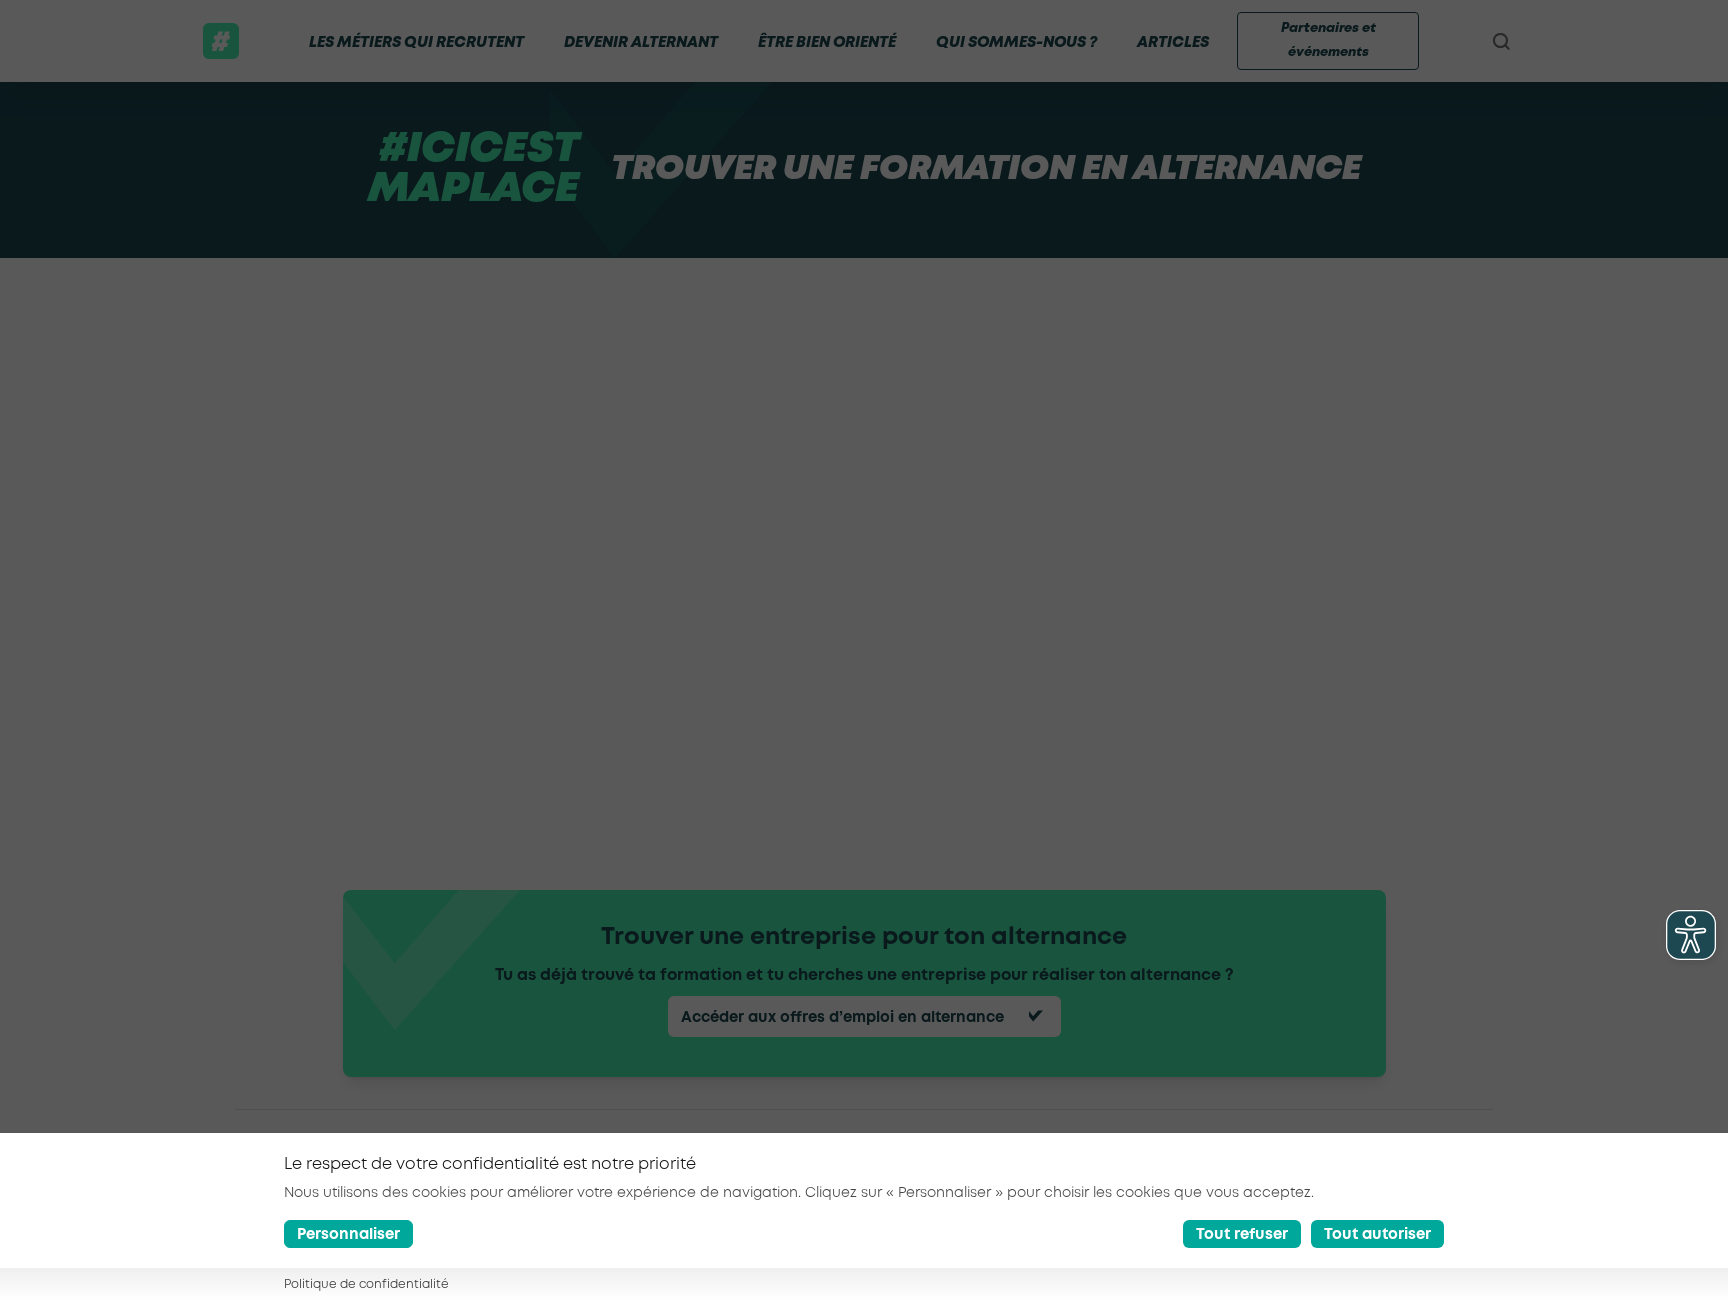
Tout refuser (1242, 1235)
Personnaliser (348, 1235)
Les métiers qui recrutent (416, 43)
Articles (1173, 43)
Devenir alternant (641, 43)
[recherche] (1501, 41)
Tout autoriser (1377, 1235)
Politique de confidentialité (366, 1284)
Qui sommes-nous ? (1016, 43)
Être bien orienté (827, 43)
